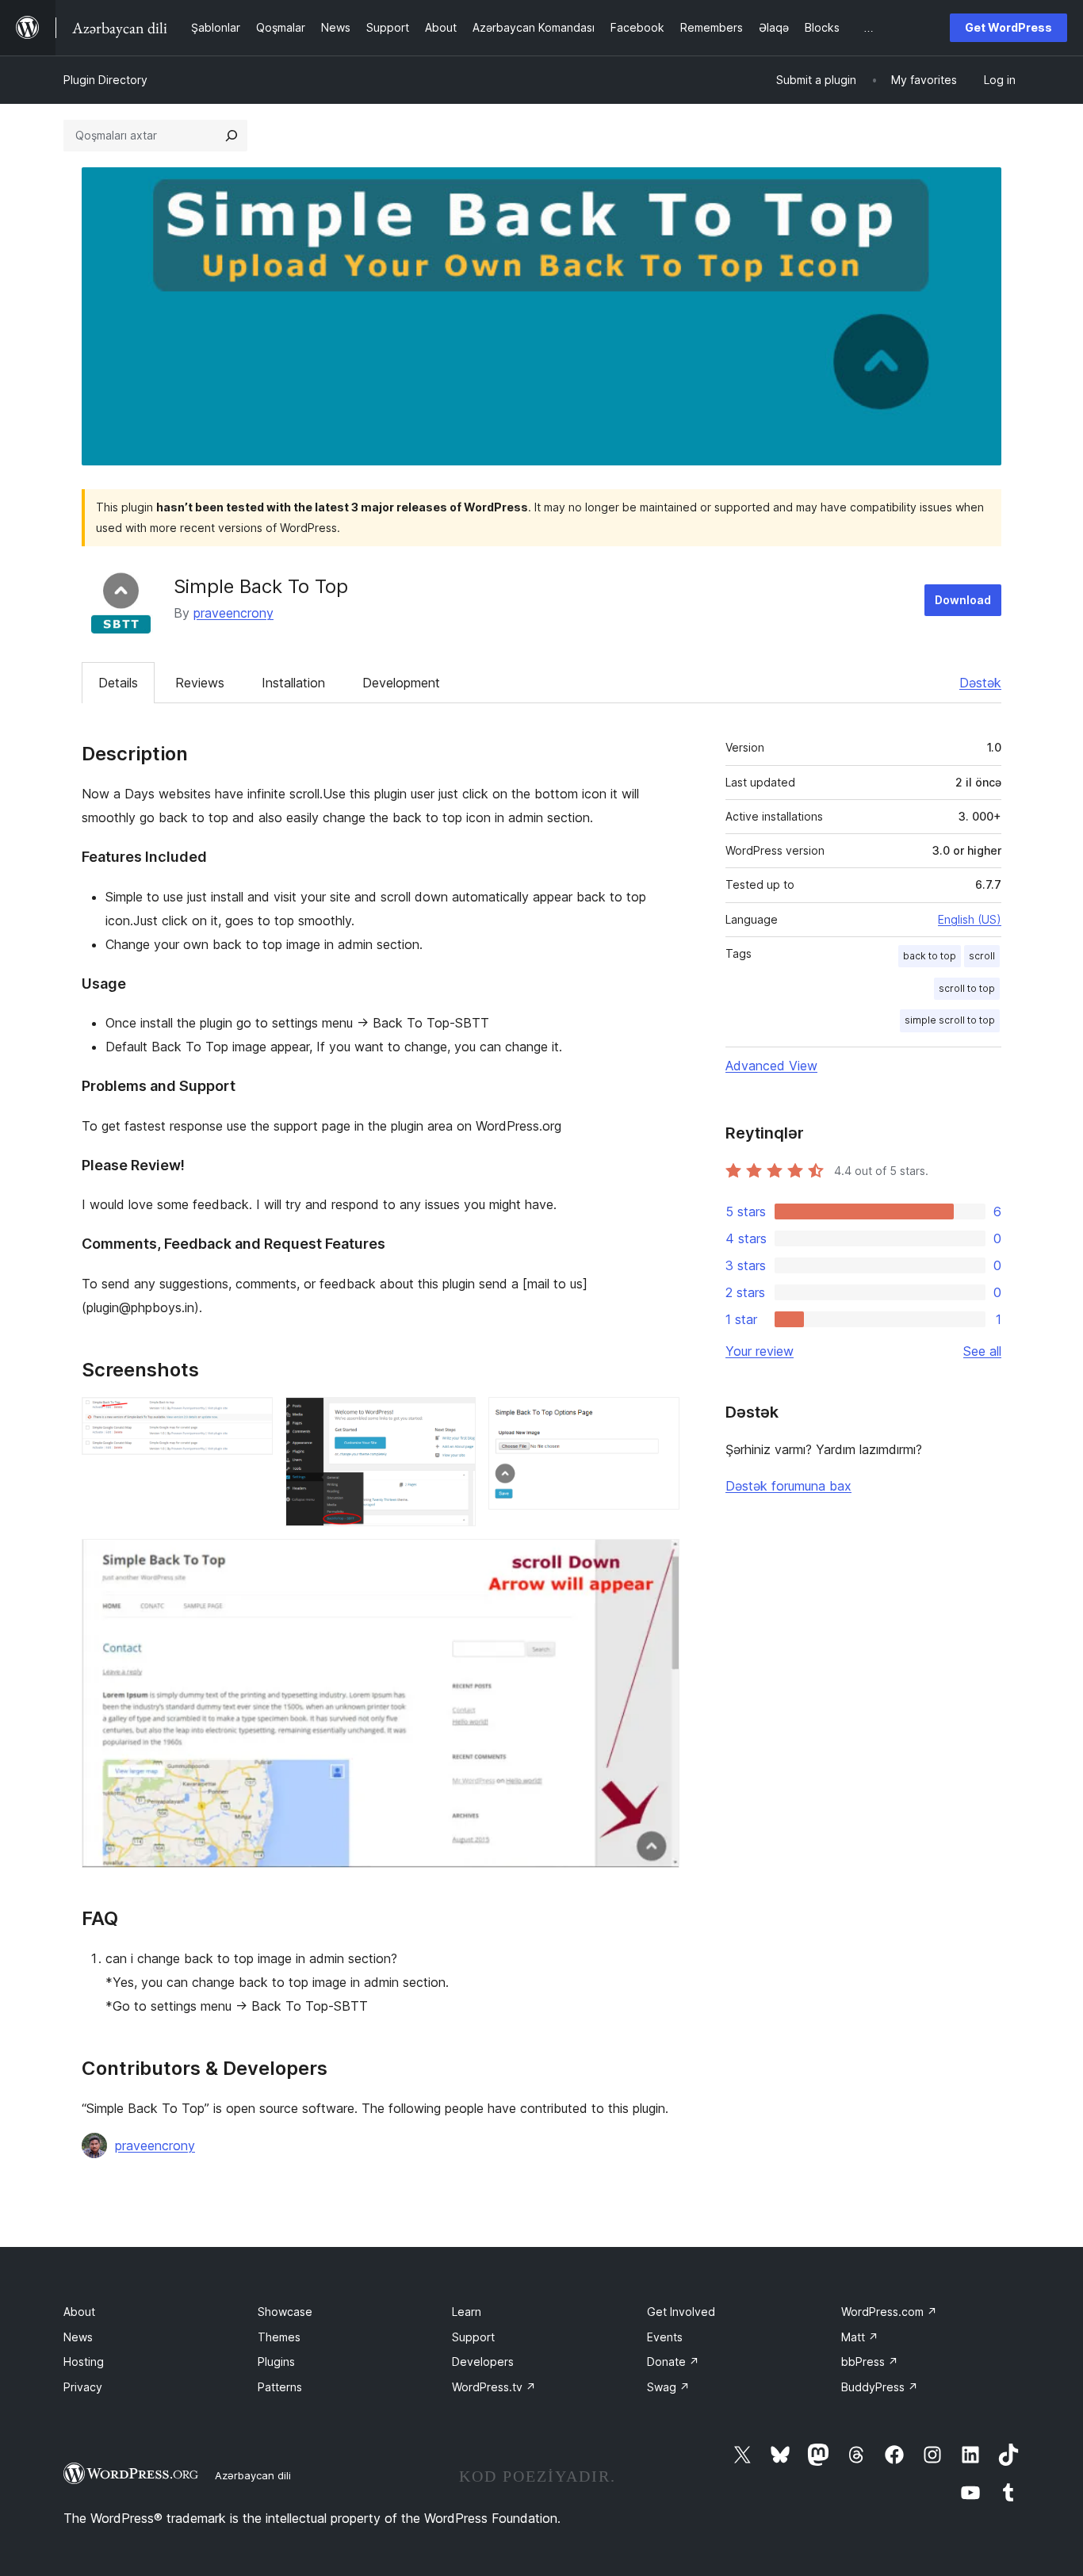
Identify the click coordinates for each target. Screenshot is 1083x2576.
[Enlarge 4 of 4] (658, 1560)
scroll (982, 956)
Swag (668, 2387)
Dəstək (980, 683)
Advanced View (771, 1066)
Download (963, 600)
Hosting (84, 2362)
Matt (860, 2337)
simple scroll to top (950, 1020)
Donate (673, 2362)
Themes (279, 2337)
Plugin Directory (105, 80)
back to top (930, 956)
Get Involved (681, 2312)
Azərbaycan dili (253, 2475)
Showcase (285, 2312)
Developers (483, 2362)
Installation (293, 683)
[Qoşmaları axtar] (232, 136)
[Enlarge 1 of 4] (251, 1418)
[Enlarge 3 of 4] (658, 1418)
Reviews (200, 683)
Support (473, 2337)
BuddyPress (880, 2387)
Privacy (83, 2387)
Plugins (276, 2362)
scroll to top (967, 988)
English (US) (970, 919)
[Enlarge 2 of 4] (454, 1418)
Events (665, 2337)
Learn (467, 2312)
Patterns (280, 2387)
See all (982, 1351)
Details (118, 683)
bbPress (870, 2362)
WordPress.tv (494, 2387)
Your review (760, 1351)
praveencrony (233, 613)
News (78, 2337)
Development (401, 683)
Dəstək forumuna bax (788, 1486)
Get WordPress (1008, 27)
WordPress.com (889, 2312)
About (79, 2312)
